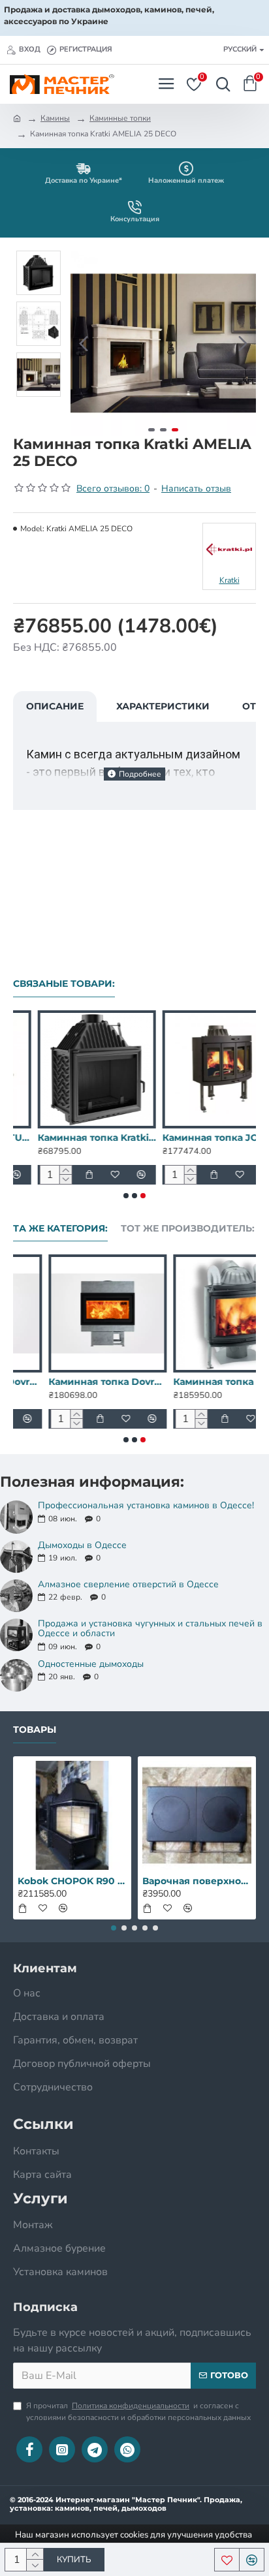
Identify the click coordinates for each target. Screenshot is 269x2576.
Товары (35, 1730)
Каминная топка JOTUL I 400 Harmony (197, 1138)
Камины (55, 118)
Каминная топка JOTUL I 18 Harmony (197, 1382)
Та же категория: (60, 1229)
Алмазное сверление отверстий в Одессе (128, 1584)
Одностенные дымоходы (91, 1664)
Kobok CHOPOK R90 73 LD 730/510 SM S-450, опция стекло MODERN (72, 1881)
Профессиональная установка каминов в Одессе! (146, 1505)
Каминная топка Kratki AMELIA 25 (72, 1138)
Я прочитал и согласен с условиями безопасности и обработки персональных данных (138, 2412)
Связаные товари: (64, 984)
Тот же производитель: (188, 1229)
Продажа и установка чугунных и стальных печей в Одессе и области (150, 1629)
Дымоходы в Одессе (82, 1545)
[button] (84, 343)
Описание (55, 706)
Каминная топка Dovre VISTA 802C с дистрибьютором (72, 1382)
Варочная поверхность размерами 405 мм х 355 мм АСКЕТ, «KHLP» (197, 1881)
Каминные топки (120, 118)
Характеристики (163, 706)
